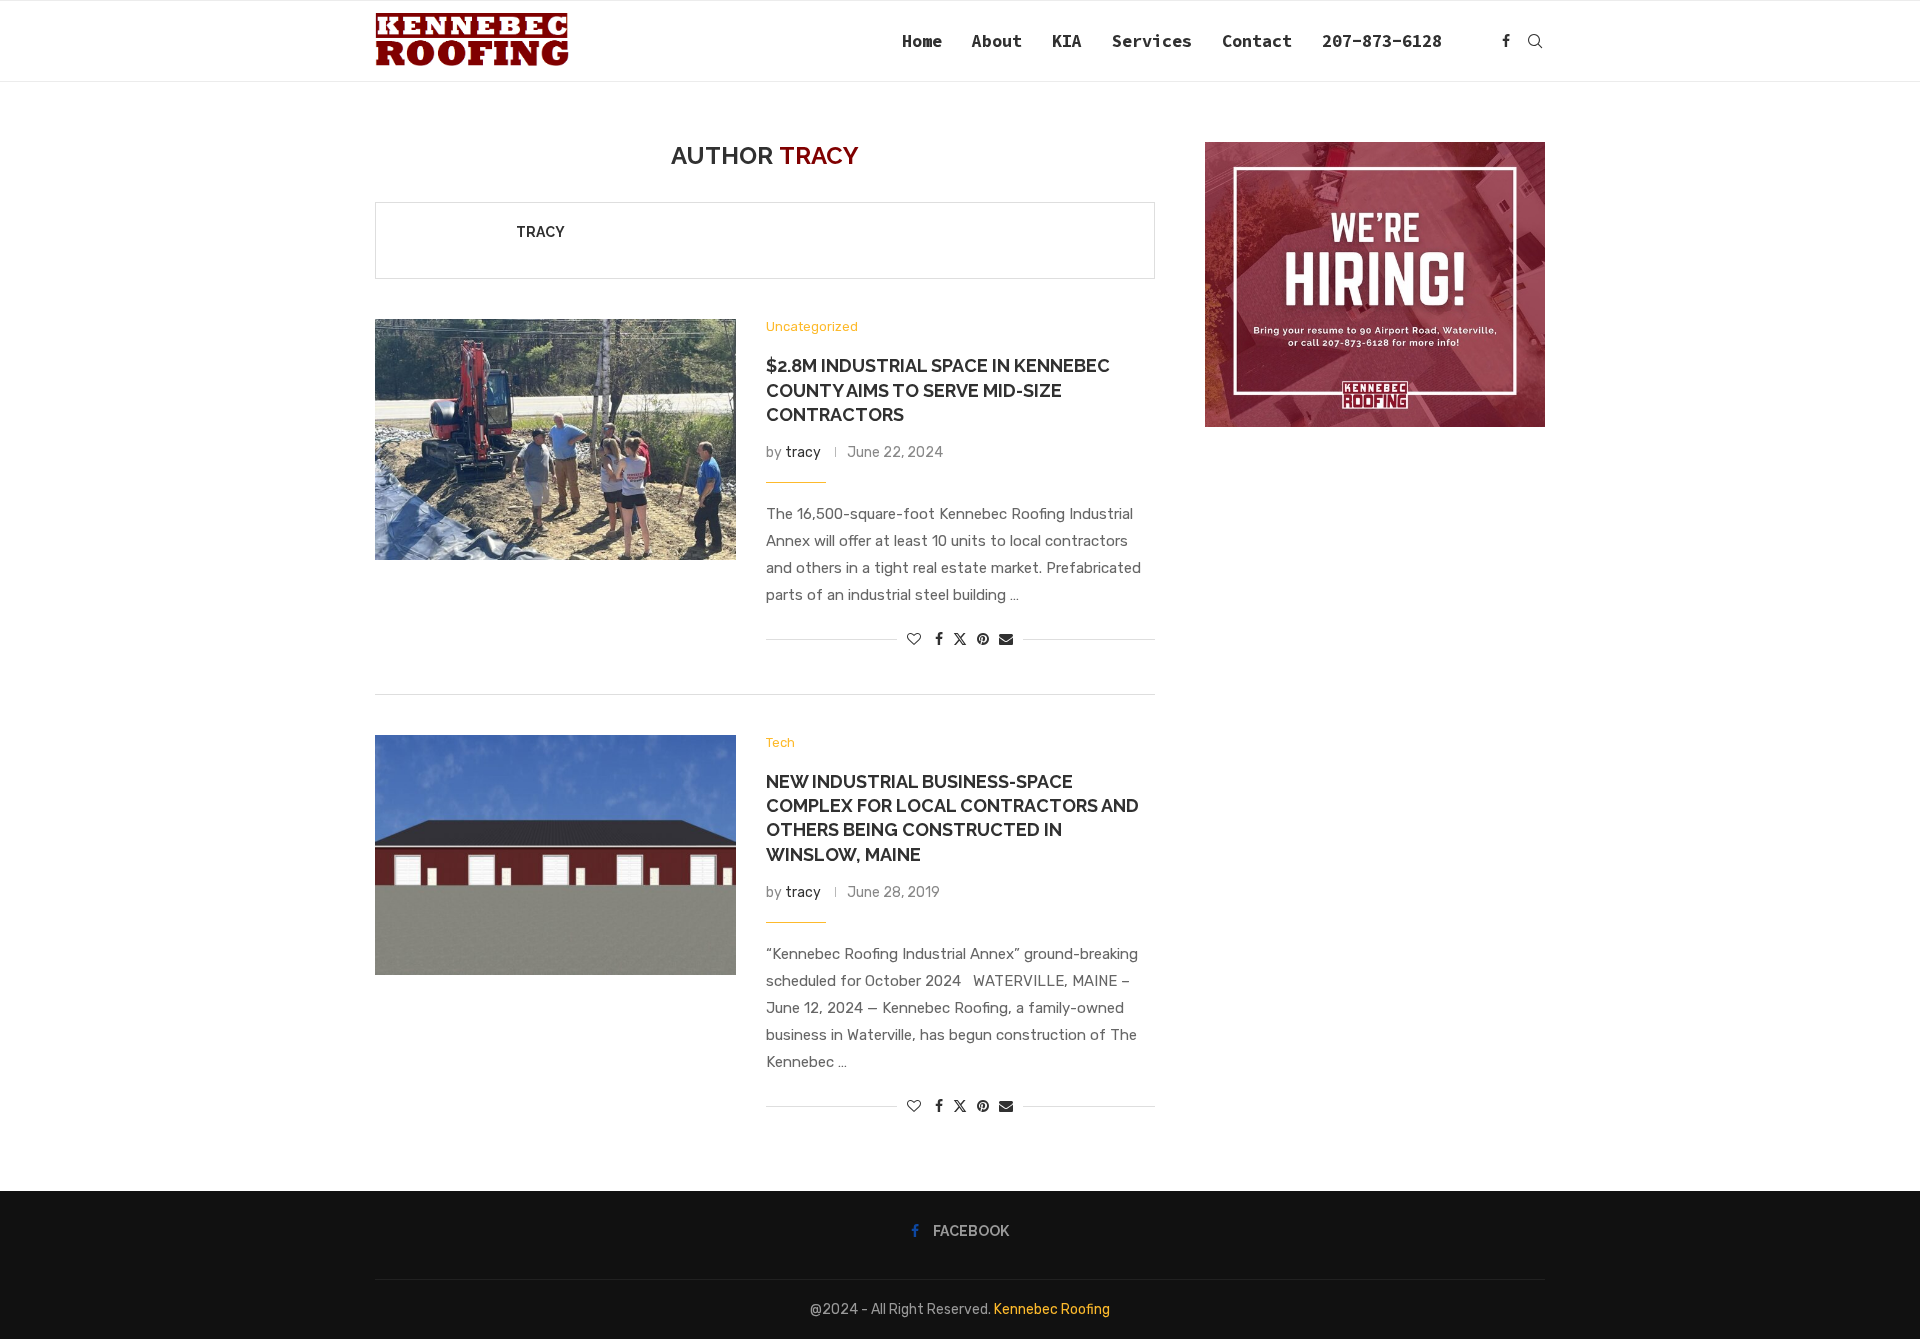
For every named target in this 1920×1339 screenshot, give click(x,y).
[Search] (1535, 41)
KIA (1067, 41)
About (997, 41)
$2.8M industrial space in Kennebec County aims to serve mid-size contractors (938, 390)
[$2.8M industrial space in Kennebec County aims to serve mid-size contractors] (555, 439)
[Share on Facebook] (939, 639)
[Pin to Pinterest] (983, 639)
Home (922, 41)
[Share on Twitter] (960, 639)
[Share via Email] (1006, 639)
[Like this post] (914, 639)
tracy (540, 232)
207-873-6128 (1382, 41)
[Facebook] (1506, 41)
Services (1152, 41)
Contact (1257, 41)
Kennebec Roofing (1052, 1309)
